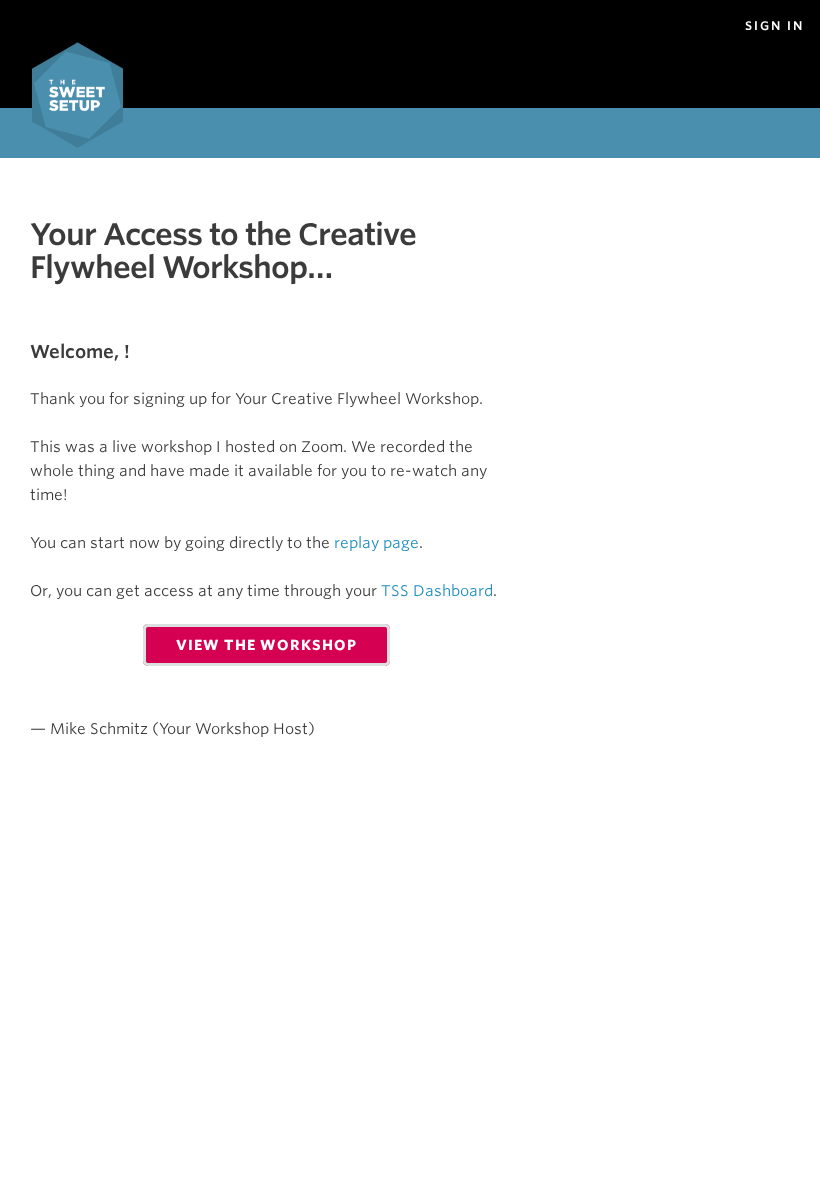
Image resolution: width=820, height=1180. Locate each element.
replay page (376, 543)
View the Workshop (266, 645)
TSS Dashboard (437, 591)
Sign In (774, 26)
